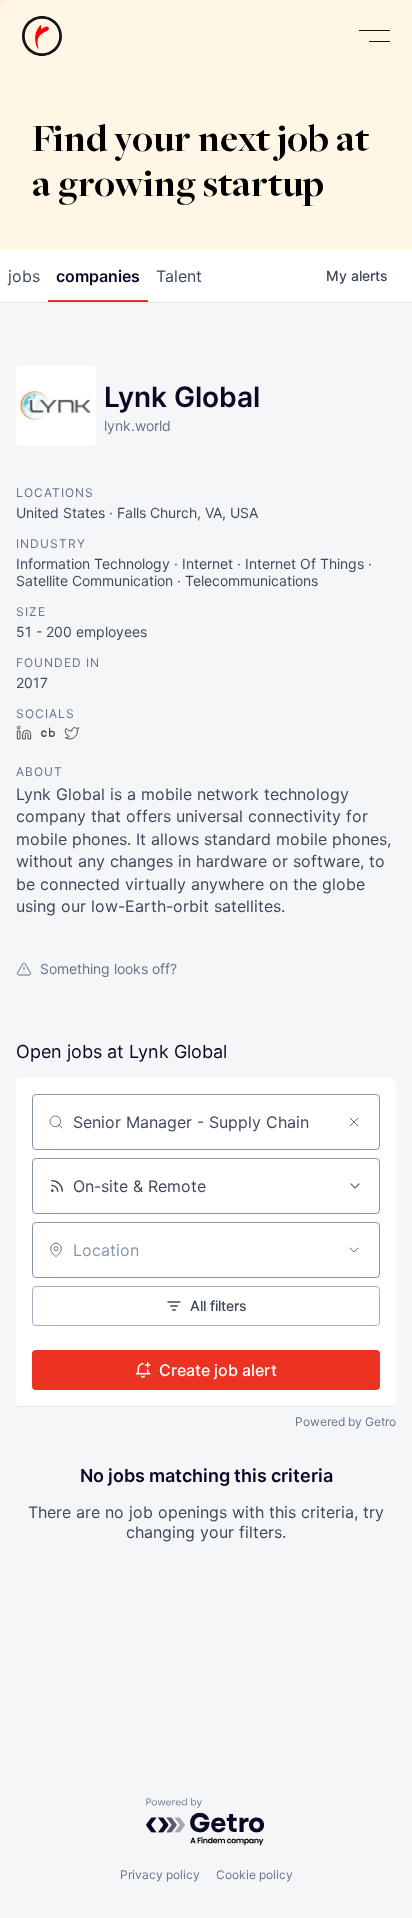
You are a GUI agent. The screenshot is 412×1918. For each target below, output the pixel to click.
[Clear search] (354, 1122)
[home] (42, 36)
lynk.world (137, 425)
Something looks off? (108, 968)
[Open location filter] (354, 1250)
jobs (24, 276)
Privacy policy (160, 1874)
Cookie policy (254, 1874)
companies (98, 276)
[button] (374, 36)
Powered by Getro (345, 1421)
